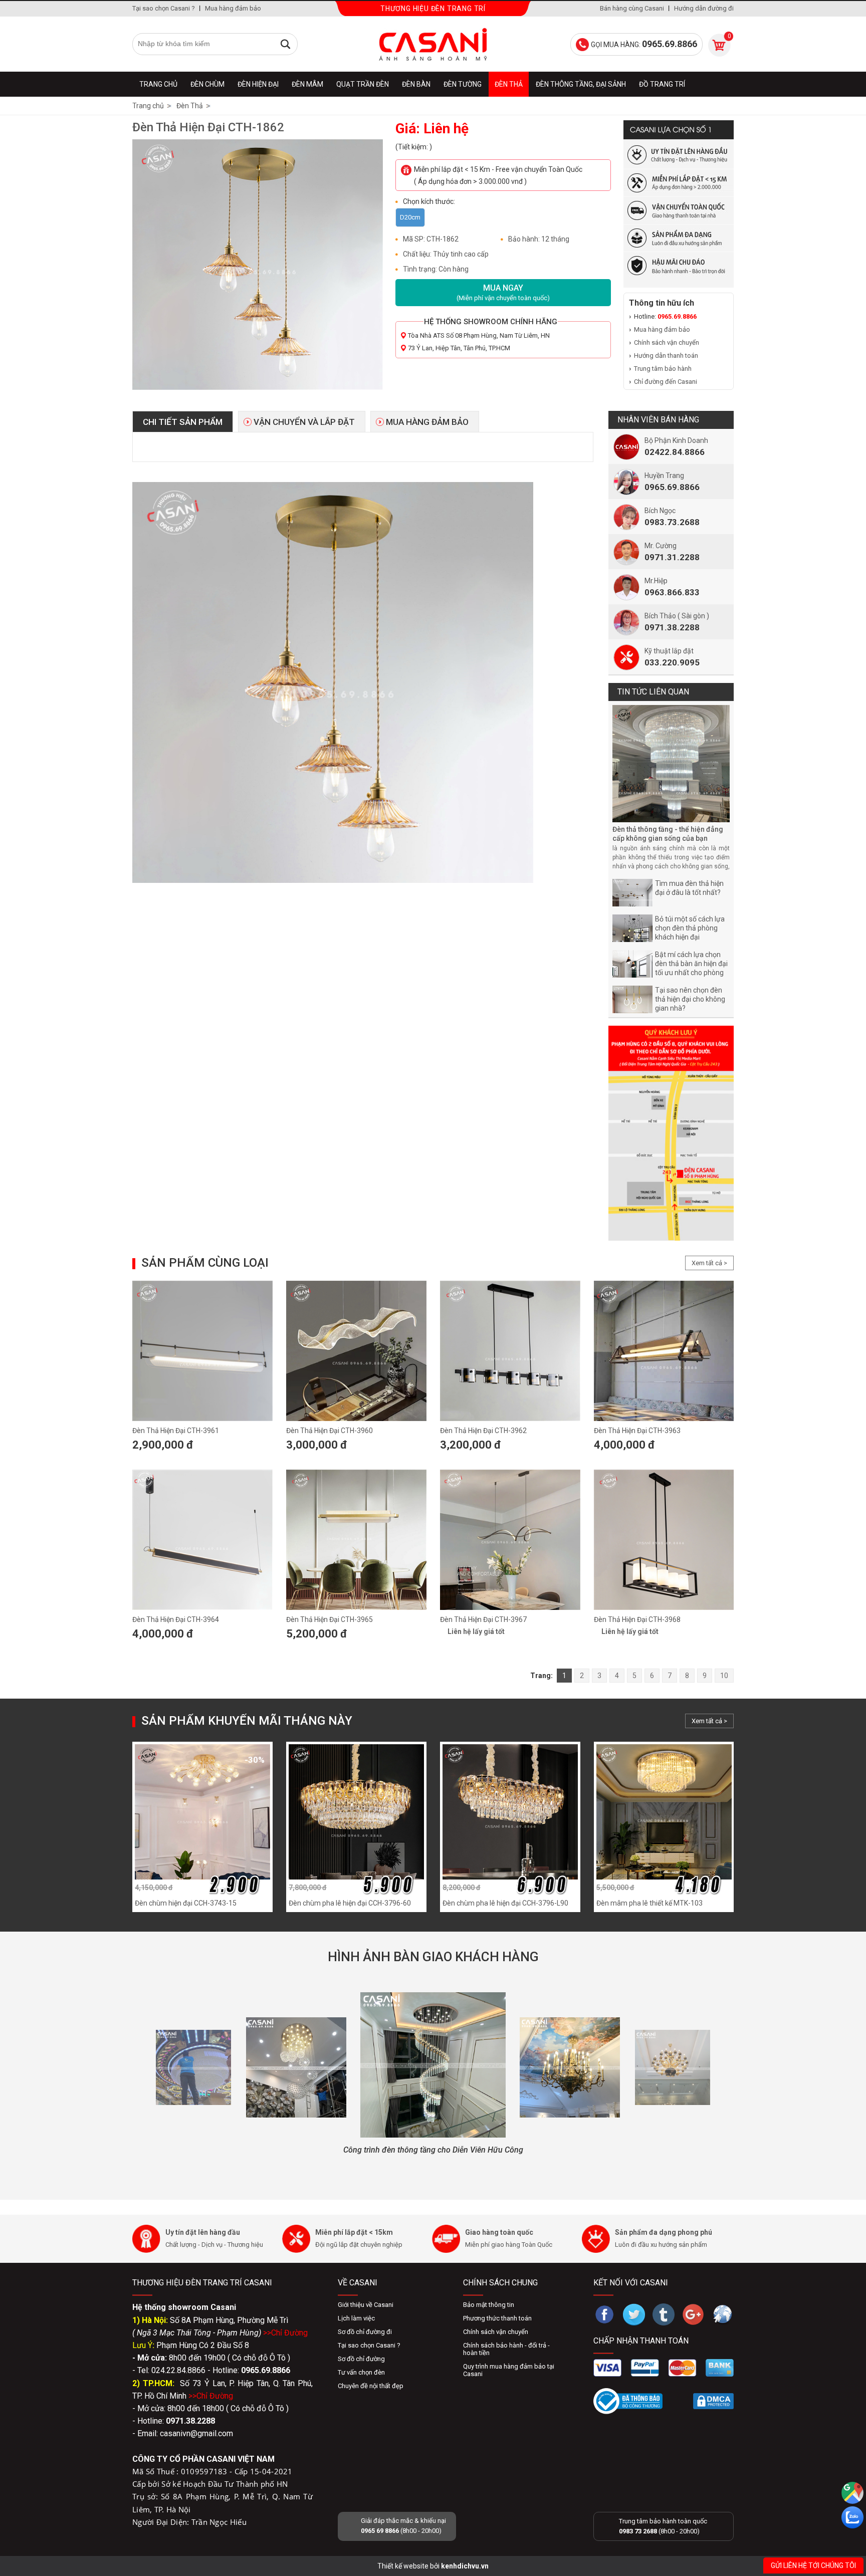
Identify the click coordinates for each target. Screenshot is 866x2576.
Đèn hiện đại (258, 84)
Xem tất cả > (709, 1263)
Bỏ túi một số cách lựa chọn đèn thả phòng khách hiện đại (690, 928)
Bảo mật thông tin (489, 2305)
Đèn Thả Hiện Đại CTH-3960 (330, 1431)
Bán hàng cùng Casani (632, 8)
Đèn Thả (509, 84)
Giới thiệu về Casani (366, 2305)
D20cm (410, 217)
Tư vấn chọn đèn (361, 2372)
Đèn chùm (207, 84)
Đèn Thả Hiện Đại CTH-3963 (637, 1431)
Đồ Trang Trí (662, 84)
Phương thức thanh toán (497, 2318)
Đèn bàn (416, 84)
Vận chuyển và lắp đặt (304, 422)
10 (724, 1676)
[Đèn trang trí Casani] (433, 44)
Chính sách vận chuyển (667, 342)
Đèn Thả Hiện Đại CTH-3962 (483, 1431)
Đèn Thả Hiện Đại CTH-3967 (483, 1619)
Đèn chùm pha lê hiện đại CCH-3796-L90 (505, 1903)
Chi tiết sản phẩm (183, 422)
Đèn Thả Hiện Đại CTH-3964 (176, 1619)
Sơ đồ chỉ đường (361, 2359)
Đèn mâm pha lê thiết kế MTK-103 (649, 1903)
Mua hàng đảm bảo (233, 8)
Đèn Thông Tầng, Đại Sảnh (581, 84)
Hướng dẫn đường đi (704, 8)
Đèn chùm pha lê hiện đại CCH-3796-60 (350, 1903)
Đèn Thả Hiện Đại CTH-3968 (637, 1619)
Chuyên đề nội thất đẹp (371, 2386)
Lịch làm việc (356, 2318)
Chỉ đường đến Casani (666, 382)
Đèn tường (463, 84)
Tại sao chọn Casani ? (164, 8)
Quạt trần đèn (363, 84)
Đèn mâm (307, 84)
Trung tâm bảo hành (663, 369)
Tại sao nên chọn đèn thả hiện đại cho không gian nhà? (690, 999)
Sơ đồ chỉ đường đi (365, 2332)
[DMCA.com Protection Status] (713, 2401)
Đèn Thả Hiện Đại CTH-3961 (176, 1431)
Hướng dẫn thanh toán (666, 356)
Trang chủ (158, 84)
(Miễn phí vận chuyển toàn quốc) (503, 292)
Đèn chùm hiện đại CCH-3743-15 (186, 1903)
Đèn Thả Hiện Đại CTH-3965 (330, 1619)
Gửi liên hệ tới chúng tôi (813, 2565)
